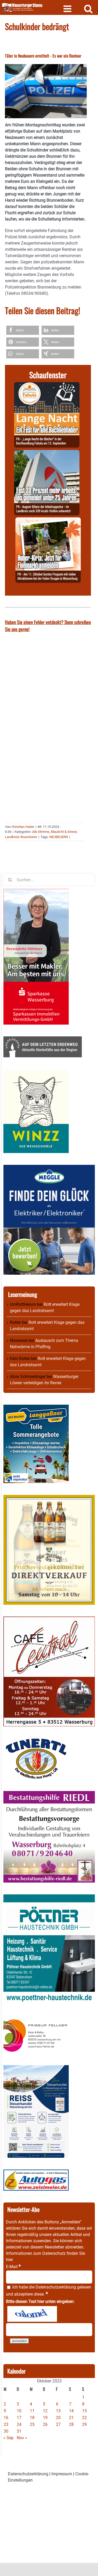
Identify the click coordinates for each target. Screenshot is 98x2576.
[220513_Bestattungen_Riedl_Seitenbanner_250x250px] (49, 1794)
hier (9, 2260)
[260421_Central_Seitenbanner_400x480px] (49, 1620)
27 (58, 2424)
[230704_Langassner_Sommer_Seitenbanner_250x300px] (36, 1408)
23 (6, 2424)
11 (32, 2411)
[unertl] (36, 1741)
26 (45, 2424)
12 (45, 2411)
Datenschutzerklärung (56, 2287)
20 (58, 2418)
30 (6, 2431)
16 (6, 2418)
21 (71, 2418)
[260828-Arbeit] (47, 453)
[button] (23, 330)
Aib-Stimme (41, 832)
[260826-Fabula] (47, 385)
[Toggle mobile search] (88, 9)
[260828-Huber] (48, 520)
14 (71, 2411)
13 (58, 2411)
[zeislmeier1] (36, 2173)
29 (84, 2424)
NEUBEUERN (59, 837)
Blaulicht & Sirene (64, 832)
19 (45, 2418)
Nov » (22, 2438)
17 (19, 2418)
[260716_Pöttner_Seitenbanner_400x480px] (49, 1897)
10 (19, 2411)
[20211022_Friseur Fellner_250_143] (36, 2019)
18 (32, 2418)
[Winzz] (36, 1072)
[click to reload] (32, 2314)
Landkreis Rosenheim (21, 837)
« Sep (8, 2438)
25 (32, 2424)
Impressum (62, 2474)
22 (84, 2418)
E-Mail (13, 2267)
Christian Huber (23, 827)
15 (84, 2411)
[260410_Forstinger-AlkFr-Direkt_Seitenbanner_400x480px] (49, 1498)
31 (19, 2431)
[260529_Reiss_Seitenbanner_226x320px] (36, 2068)
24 (19, 2424)
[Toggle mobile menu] (68, 9)
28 (71, 2424)
